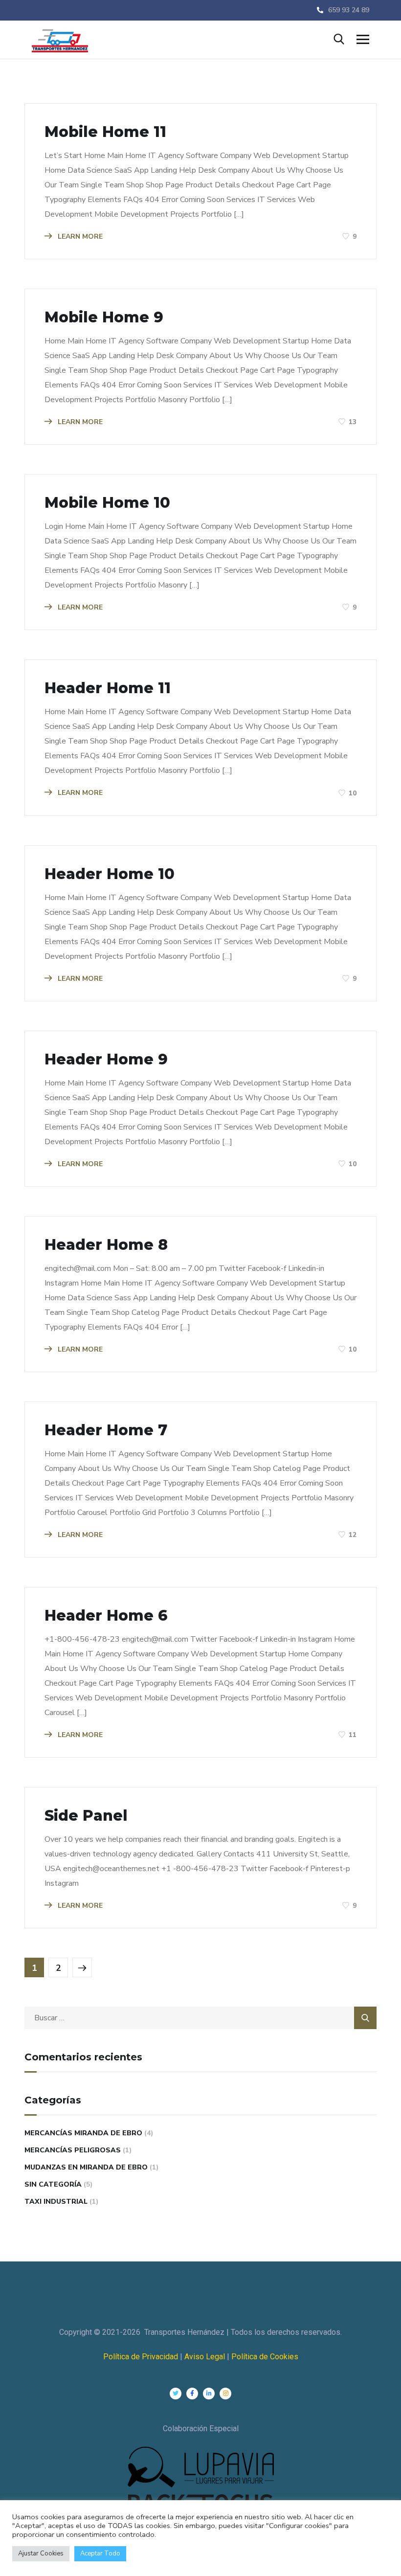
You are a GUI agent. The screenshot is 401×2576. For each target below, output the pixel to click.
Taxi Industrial (56, 2202)
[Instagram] (225, 2394)
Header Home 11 (108, 688)
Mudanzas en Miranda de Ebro (86, 2167)
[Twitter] (176, 2394)
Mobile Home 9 (104, 317)
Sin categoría (53, 2184)
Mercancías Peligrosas (73, 2150)
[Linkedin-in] (209, 2394)
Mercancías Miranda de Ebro (83, 2133)
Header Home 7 (106, 1430)
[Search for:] (200, 2018)
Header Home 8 (106, 1245)
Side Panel (86, 1816)
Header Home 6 (106, 1616)
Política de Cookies (265, 2357)
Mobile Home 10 (107, 503)
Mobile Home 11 (105, 132)
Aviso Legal (206, 2357)
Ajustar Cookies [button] (41, 2553)
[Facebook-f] (192, 2394)
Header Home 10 (110, 874)
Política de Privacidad (141, 2357)
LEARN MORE (79, 237)
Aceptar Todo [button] (100, 2553)
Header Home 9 (106, 1060)
